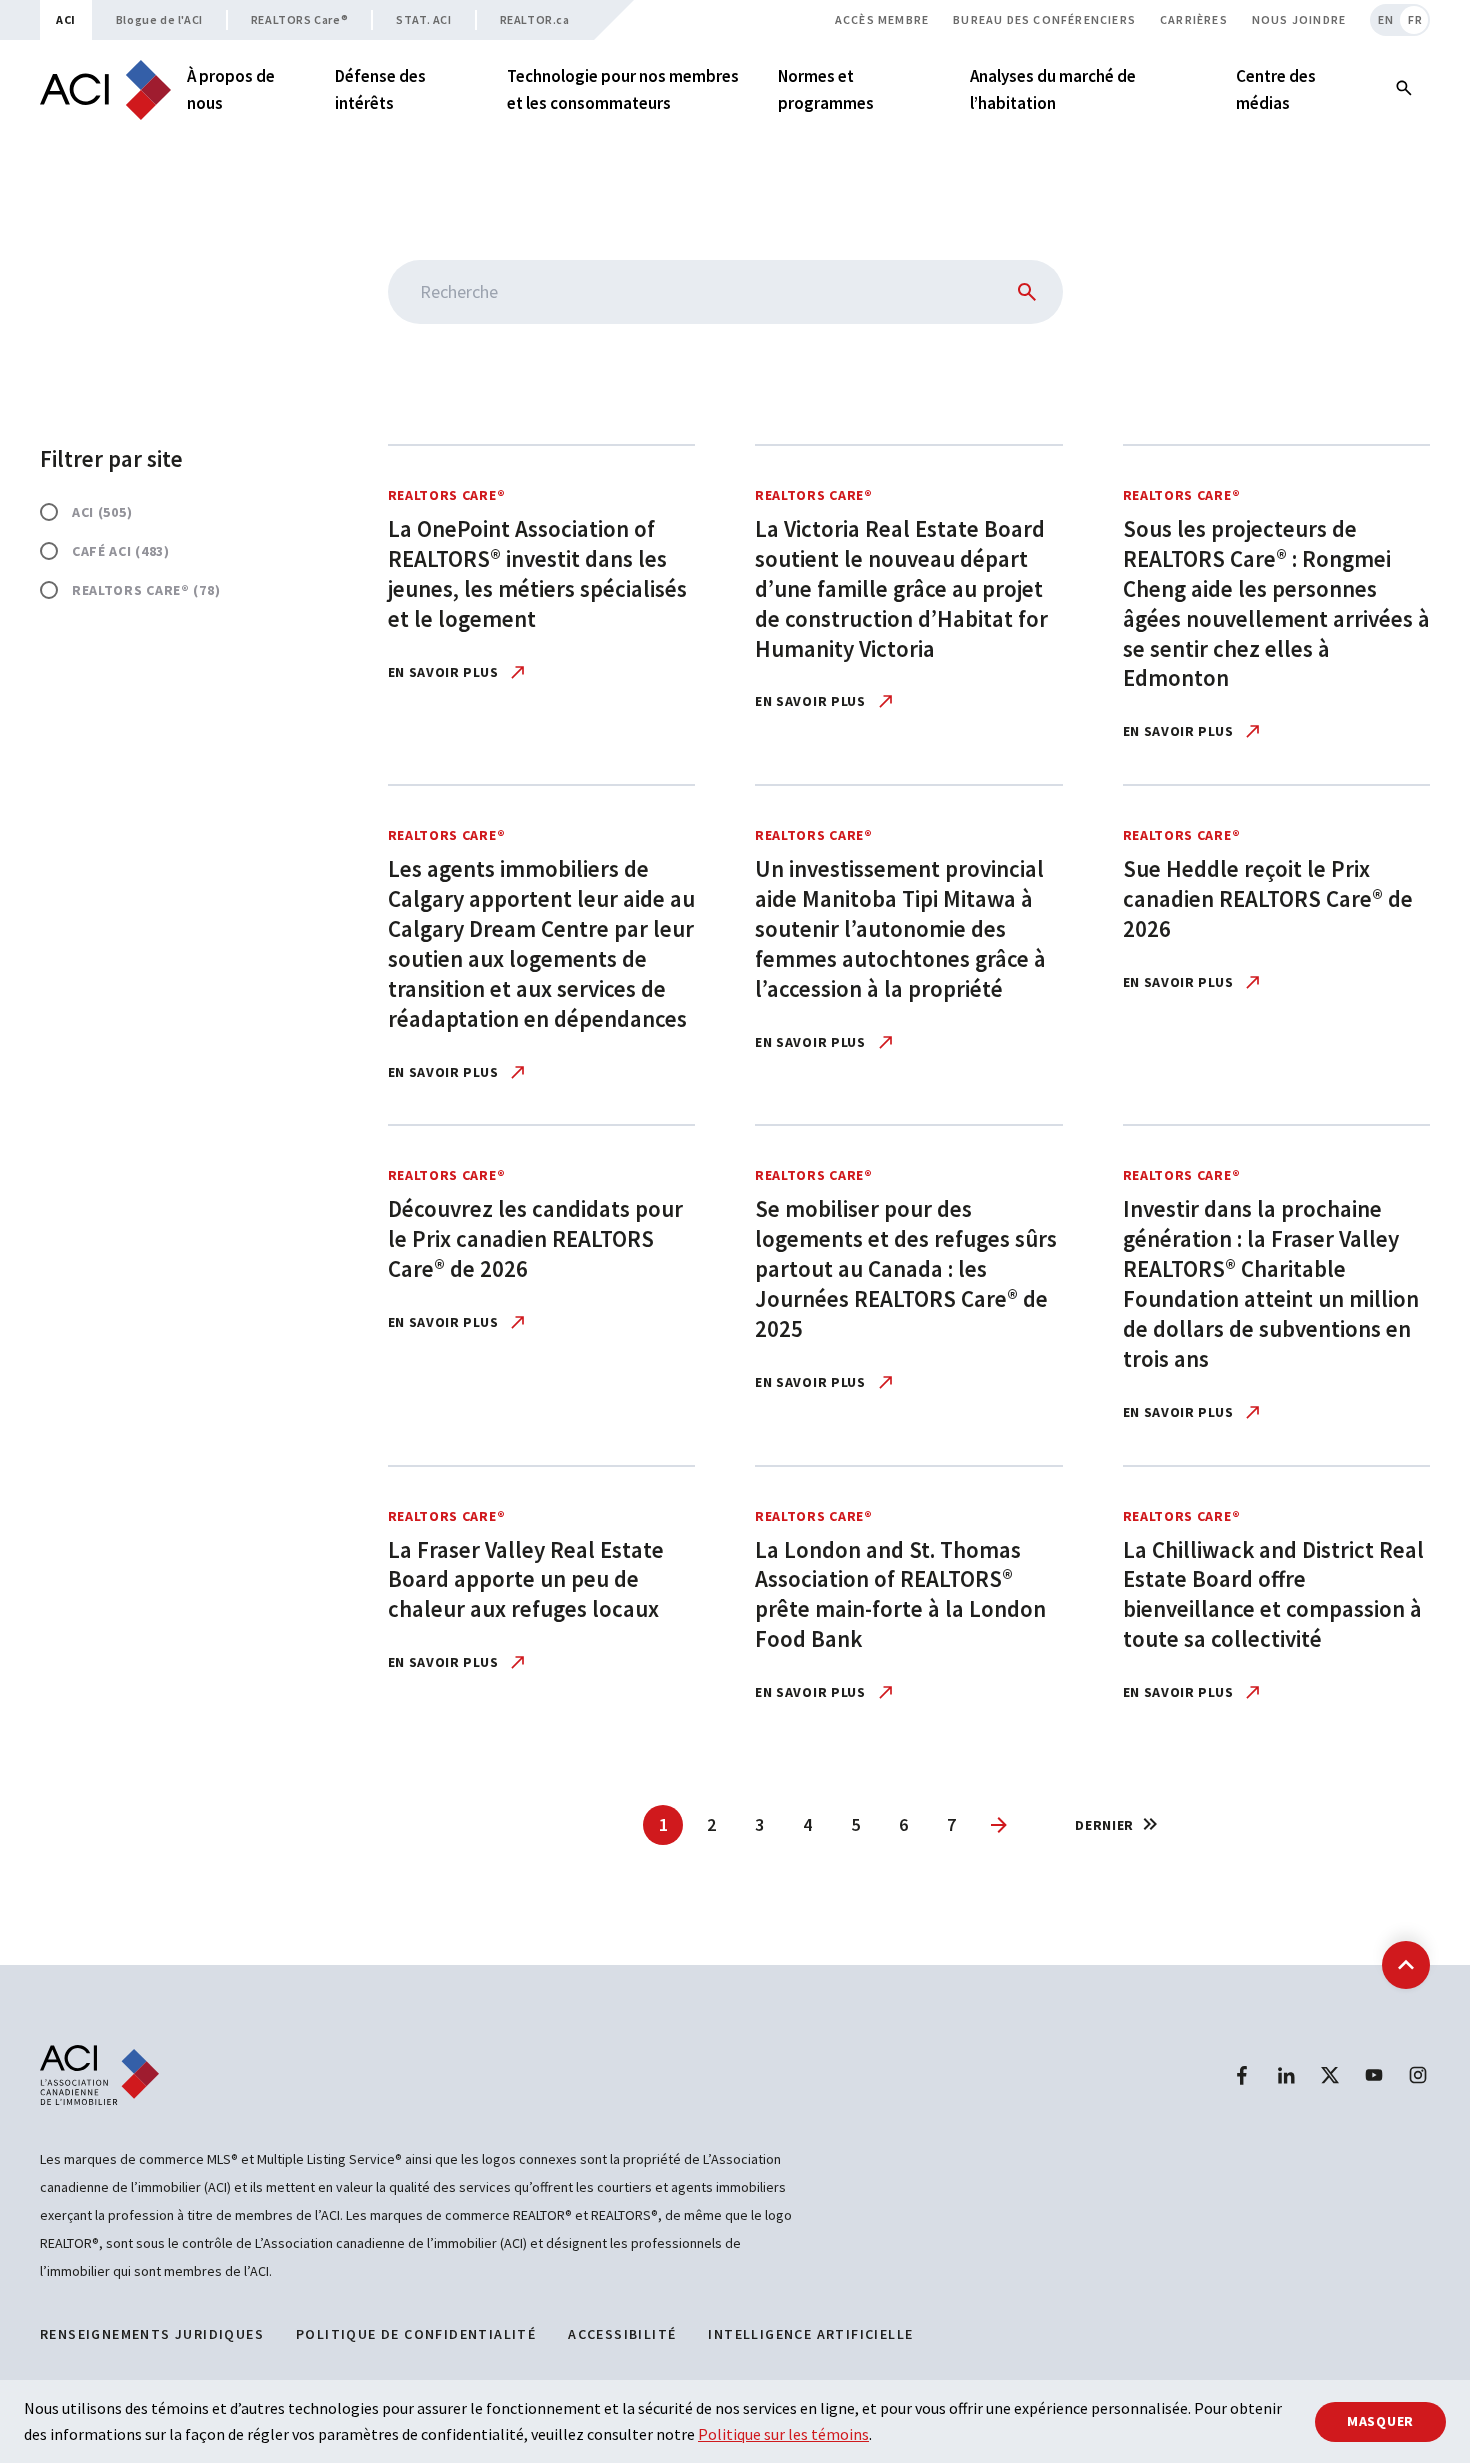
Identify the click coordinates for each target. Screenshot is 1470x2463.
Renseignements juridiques (152, 2334)
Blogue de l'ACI (159, 19)
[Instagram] (1418, 2075)
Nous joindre (1299, 19)
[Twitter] (1330, 2075)
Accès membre (882, 19)
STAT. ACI (423, 19)
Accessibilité (622, 2334)
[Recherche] (1404, 90)
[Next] (999, 1825)
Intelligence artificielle (810, 2334)
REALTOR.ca (535, 19)
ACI (66, 19)
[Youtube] (1374, 2075)
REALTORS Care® (299, 19)
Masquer (1380, 2421)
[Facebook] (1242, 2075)
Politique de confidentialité (416, 2334)
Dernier (1104, 1825)
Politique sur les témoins (783, 2434)
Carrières (1194, 19)
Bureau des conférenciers (1044, 19)
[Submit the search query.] (1023, 291)
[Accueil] (105, 90)
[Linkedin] (1286, 2075)
